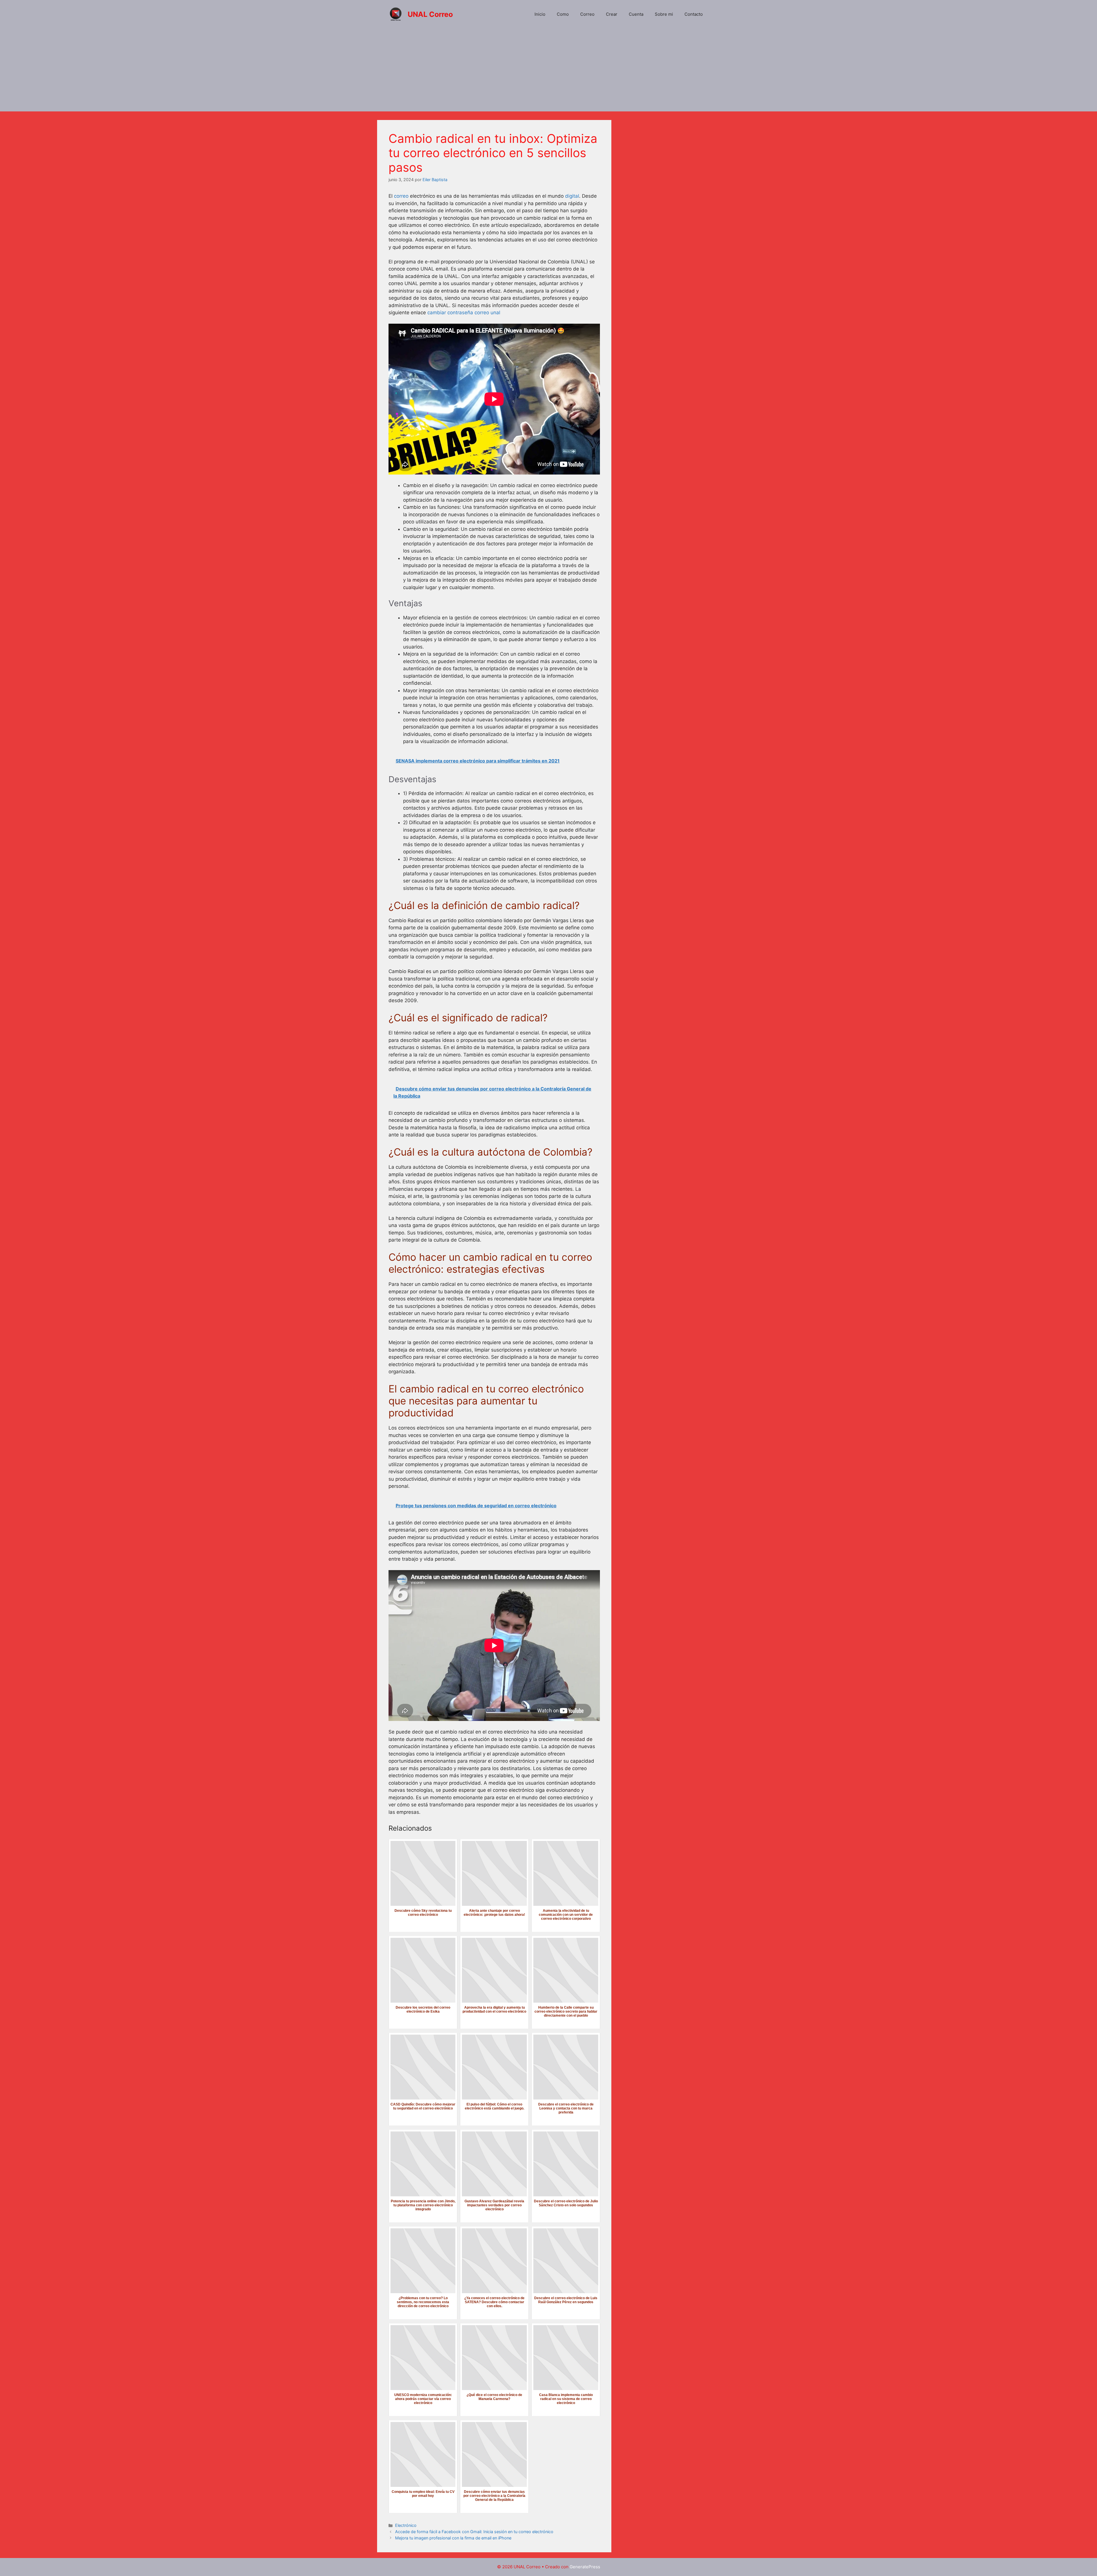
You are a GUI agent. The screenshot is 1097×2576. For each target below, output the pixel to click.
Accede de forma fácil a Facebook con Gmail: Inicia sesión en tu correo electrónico (474, 2532)
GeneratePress (585, 2567)
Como (563, 14)
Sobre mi (664, 14)
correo (401, 196)
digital (572, 196)
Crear (612, 14)
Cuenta (636, 14)
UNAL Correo (430, 14)
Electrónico (406, 2525)
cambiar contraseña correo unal (464, 313)
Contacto (694, 14)
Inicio (540, 14)
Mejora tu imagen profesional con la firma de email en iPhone (453, 2538)
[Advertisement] (548, 71)
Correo (587, 14)
